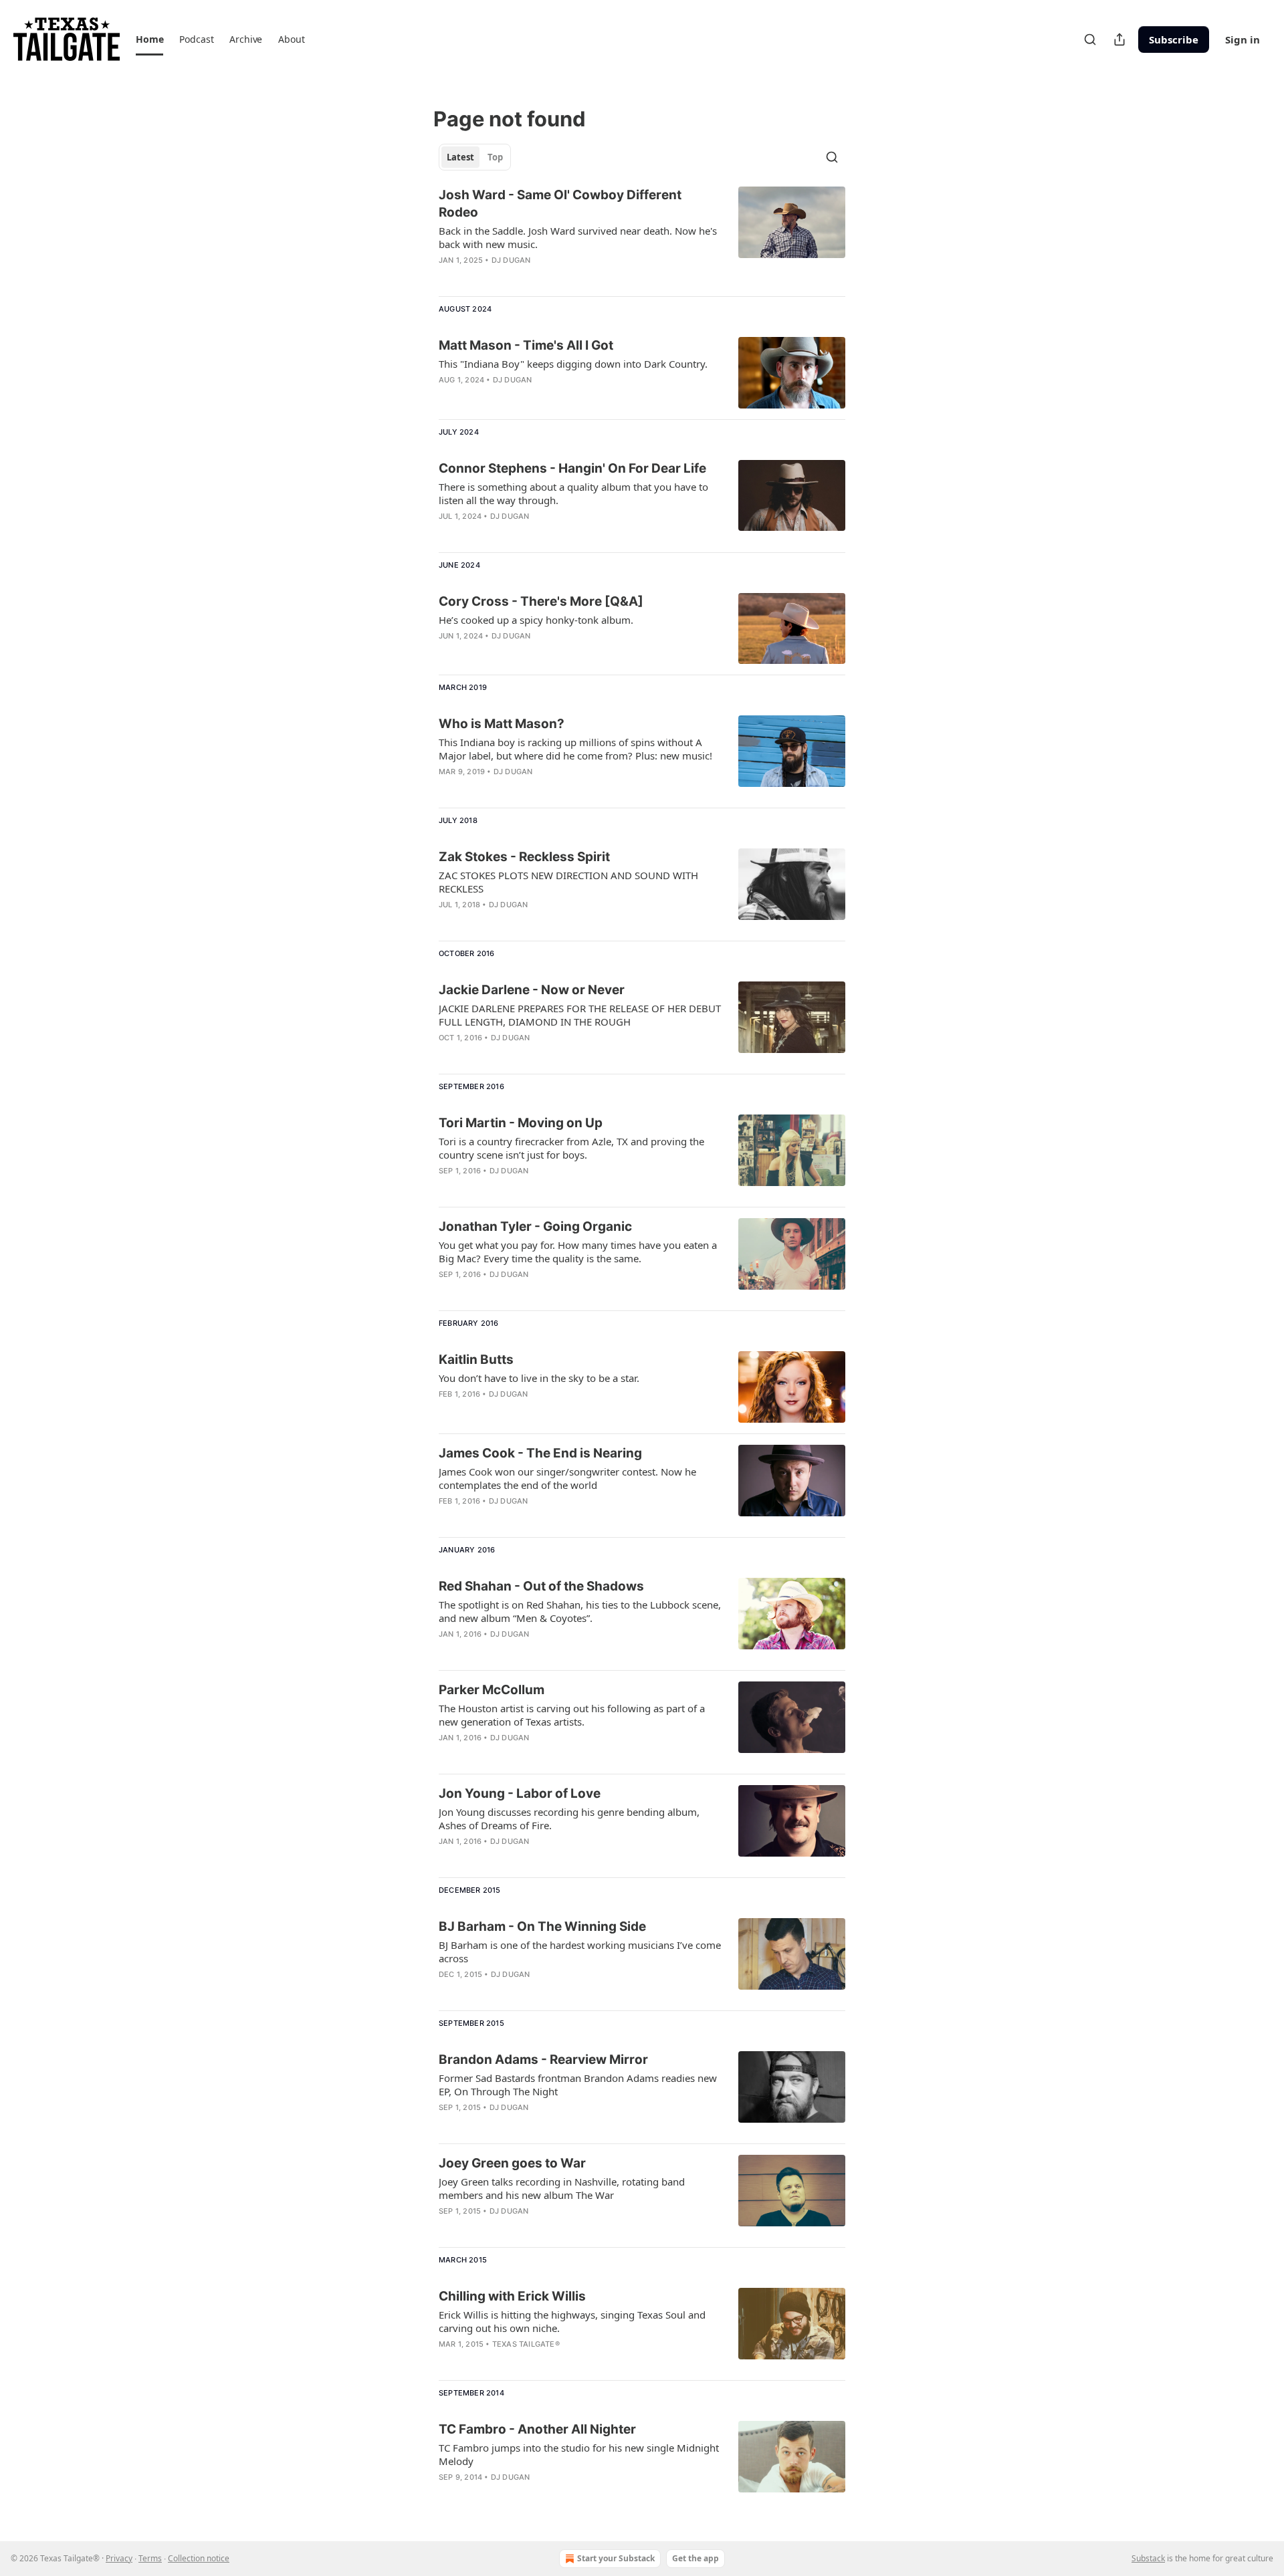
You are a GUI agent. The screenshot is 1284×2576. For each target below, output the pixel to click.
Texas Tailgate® (526, 2344)
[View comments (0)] (536, 277)
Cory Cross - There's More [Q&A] (541, 601)
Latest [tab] (460, 157)
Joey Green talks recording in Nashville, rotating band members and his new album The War (562, 2188)
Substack (1148, 2558)
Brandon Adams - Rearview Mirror (543, 2060)
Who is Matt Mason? (502, 724)
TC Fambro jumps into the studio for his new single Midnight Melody (579, 2454)
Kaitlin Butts (476, 1360)
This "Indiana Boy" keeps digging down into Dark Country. (573, 364)
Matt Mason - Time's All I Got (526, 345)
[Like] (447, 277)
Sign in (1243, 39)
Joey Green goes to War (512, 2163)
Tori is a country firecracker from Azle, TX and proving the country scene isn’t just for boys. (571, 1148)
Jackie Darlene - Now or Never (532, 990)
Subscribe (1174, 39)
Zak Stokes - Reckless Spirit (524, 857)
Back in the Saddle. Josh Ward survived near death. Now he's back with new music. (578, 237)
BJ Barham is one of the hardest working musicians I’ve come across (580, 1952)
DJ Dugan (511, 260)
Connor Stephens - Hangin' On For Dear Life (572, 468)
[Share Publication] (1119, 39)
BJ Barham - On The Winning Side (542, 1926)
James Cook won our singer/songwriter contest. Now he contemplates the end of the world (567, 1478)
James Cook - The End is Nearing (540, 1453)
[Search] (1090, 39)
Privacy (119, 2558)
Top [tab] (495, 157)
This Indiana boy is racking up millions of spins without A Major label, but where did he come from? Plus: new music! (575, 749)
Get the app (695, 2558)
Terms (150, 2558)
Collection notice (199, 2558)
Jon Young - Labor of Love (520, 1793)
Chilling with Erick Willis (512, 2296)
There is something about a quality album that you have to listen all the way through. (573, 493)
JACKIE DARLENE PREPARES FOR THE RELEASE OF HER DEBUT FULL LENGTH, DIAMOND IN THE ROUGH (580, 1015)
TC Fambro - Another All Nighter (537, 2429)
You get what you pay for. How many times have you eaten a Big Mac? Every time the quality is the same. (578, 1252)
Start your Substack (616, 2558)
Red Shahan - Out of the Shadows (541, 1586)
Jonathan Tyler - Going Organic (535, 1226)
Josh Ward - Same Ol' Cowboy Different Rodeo (560, 204)
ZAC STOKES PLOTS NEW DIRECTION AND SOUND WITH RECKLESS (568, 882)
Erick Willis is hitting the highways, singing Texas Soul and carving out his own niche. (572, 2321)
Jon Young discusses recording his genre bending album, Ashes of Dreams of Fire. (569, 1819)
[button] (149, 39)
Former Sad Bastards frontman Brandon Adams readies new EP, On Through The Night (578, 2085)
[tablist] (475, 157)
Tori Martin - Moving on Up (521, 1123)
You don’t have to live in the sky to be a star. (539, 1378)
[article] (642, 236)
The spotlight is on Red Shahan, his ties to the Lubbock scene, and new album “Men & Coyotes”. (580, 1611)
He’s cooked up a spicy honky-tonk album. (536, 620)
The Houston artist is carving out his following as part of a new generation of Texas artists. (572, 1715)
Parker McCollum (492, 1690)
